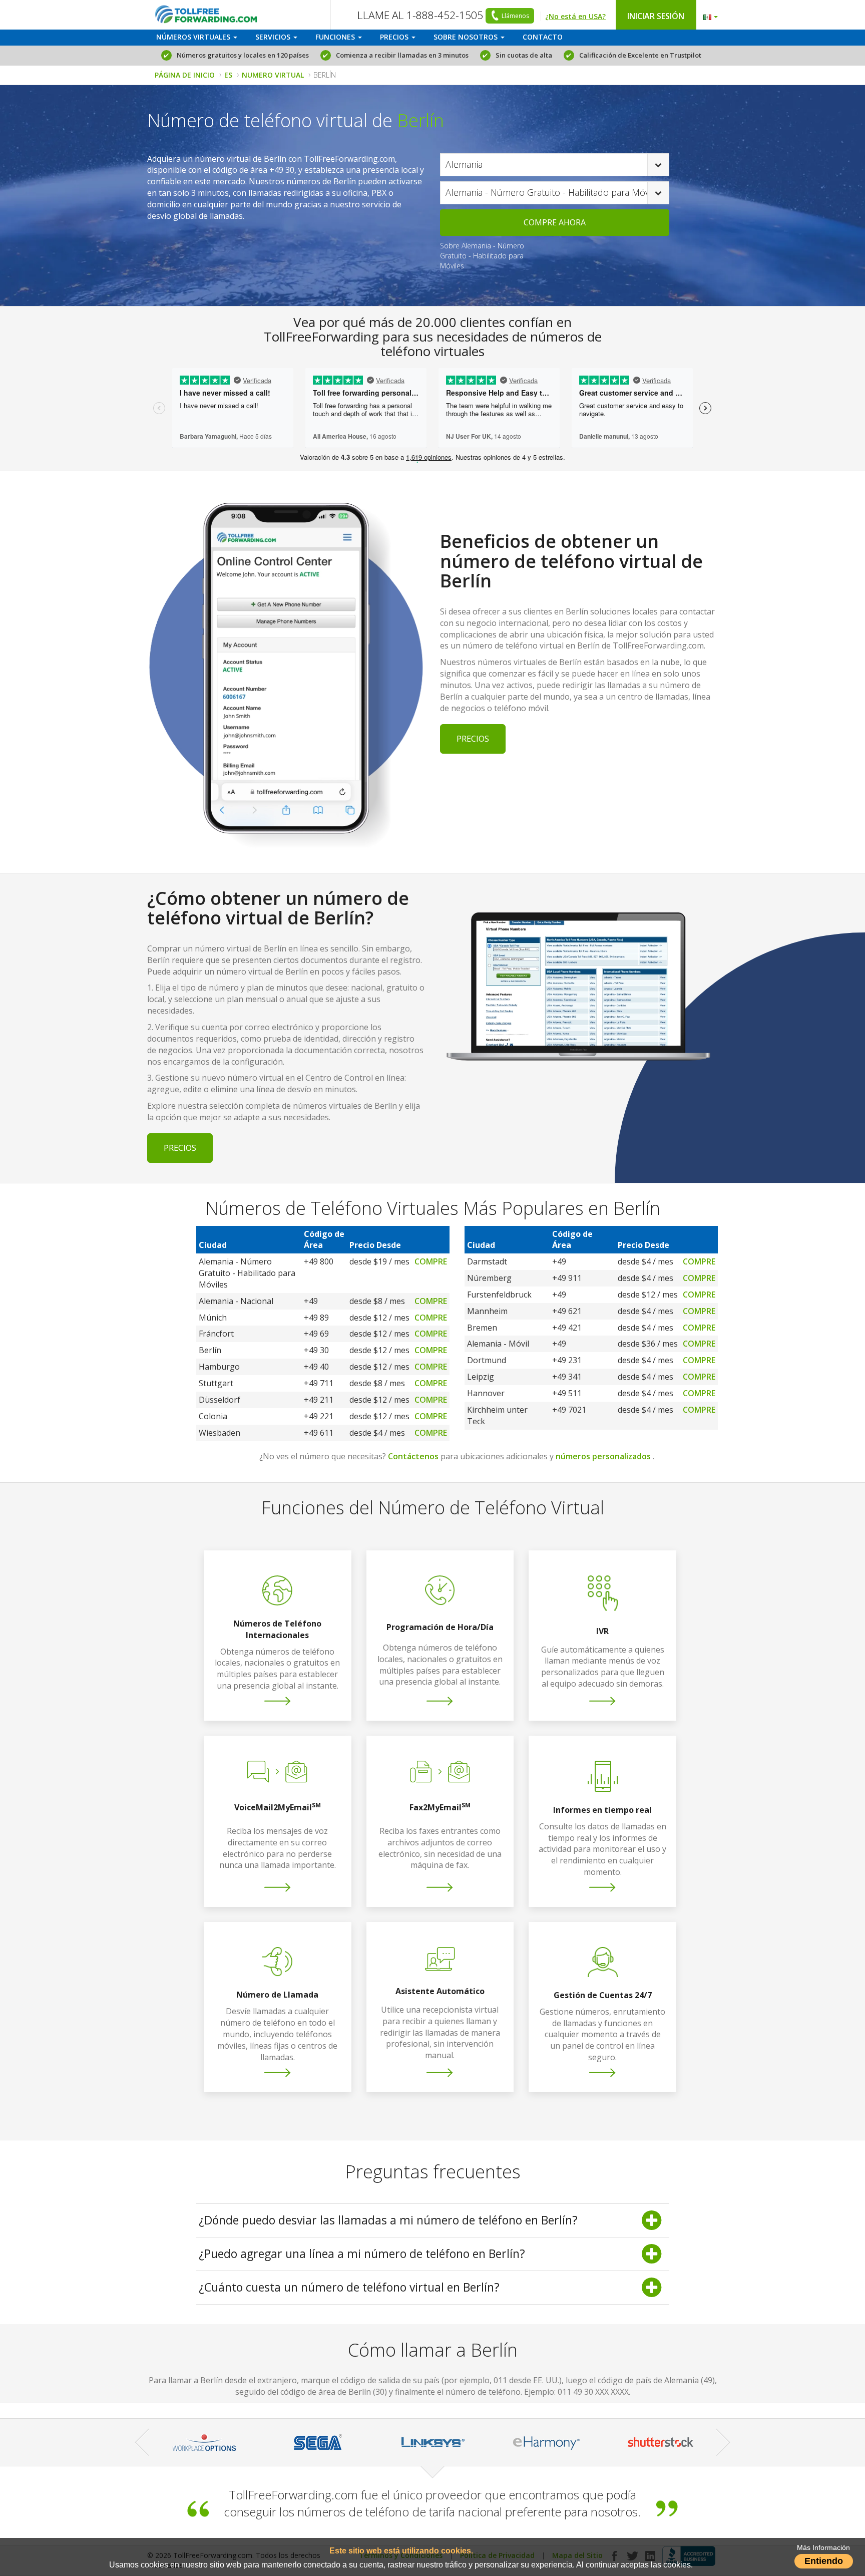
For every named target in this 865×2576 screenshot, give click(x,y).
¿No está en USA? (575, 16)
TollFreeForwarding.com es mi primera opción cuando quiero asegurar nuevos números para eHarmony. (432, 2503)
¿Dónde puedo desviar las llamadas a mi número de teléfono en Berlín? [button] (388, 2220)
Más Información (823, 2548)
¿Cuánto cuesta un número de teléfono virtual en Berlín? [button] (349, 2287)
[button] (708, 15)
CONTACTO (543, 37)
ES (228, 75)
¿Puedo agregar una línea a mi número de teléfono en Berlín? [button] (362, 2253)
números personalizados (603, 1456)
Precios (473, 739)
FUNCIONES (336, 37)
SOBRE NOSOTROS (467, 37)
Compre (431, 1261)
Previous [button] (142, 2442)
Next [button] (723, 2442)
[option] (286, 2442)
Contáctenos (413, 1456)
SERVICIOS (274, 37)
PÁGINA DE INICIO (185, 75)
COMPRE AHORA (555, 222)
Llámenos (515, 16)
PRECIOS (395, 37)
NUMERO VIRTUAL (273, 75)
